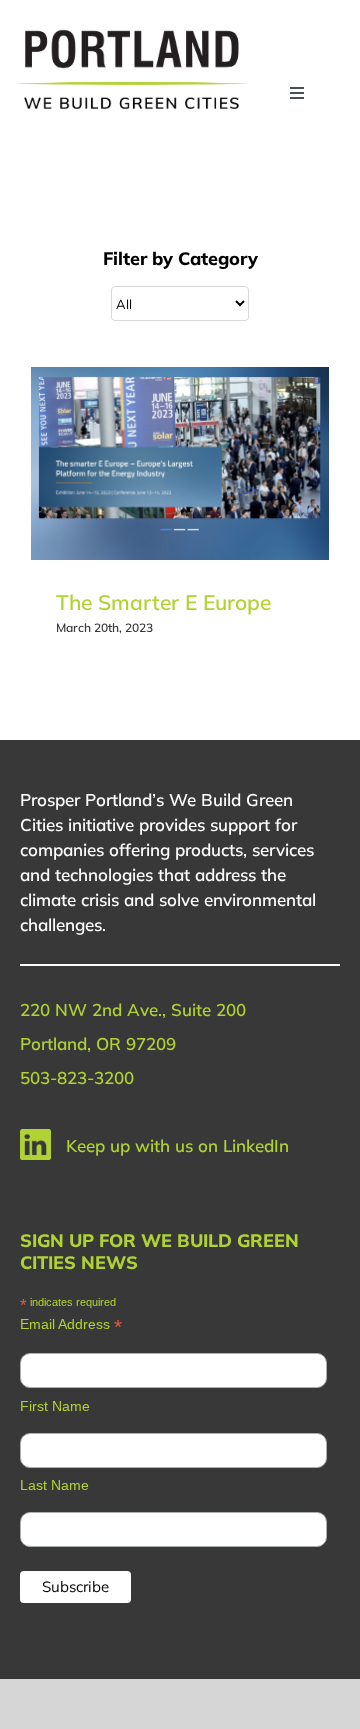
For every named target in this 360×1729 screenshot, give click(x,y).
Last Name (54, 1485)
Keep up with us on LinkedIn (177, 1145)
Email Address (71, 1324)
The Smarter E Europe (163, 602)
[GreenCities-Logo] (132, 33)
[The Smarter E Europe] (180, 463)
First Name (55, 1406)
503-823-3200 (77, 1077)
